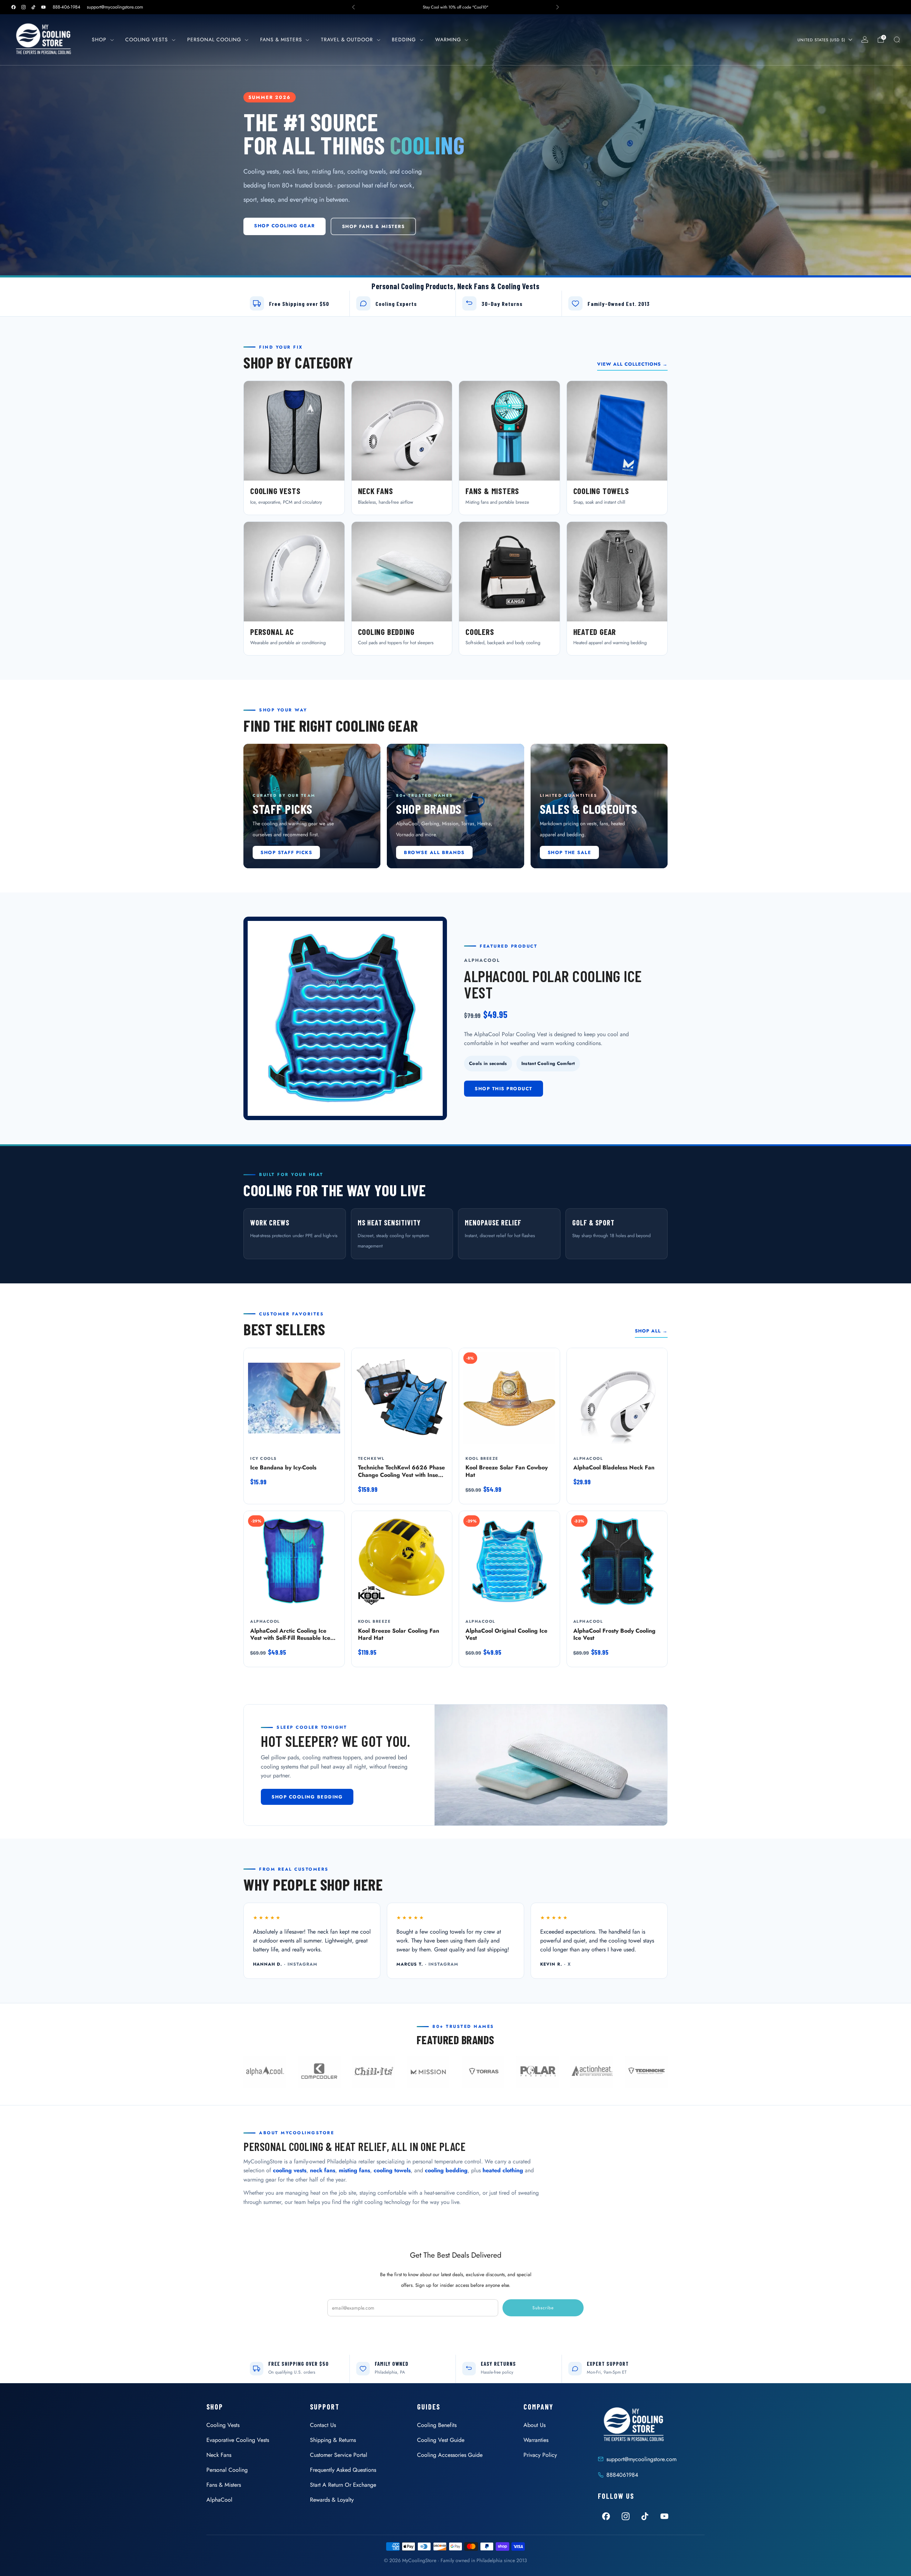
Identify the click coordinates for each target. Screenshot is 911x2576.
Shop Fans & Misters (373, 226)
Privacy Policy (540, 2455)
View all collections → (632, 364)
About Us (535, 2425)
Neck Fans (219, 2455)
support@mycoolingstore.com (115, 7)
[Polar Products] (537, 2072)
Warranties (536, 2440)
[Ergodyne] (374, 2072)
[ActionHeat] (592, 2072)
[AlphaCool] (265, 2072)
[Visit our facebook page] (14, 7)
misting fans (354, 2170)
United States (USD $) (821, 40)
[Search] (897, 39)
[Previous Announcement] (353, 7)
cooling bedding (446, 2170)
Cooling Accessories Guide (450, 2455)
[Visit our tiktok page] (33, 7)
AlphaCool (219, 2500)
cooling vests (290, 2170)
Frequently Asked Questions (343, 2470)
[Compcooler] (319, 2072)
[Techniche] (646, 2072)
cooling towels (392, 2170)
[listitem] (455, 7)
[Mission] (428, 2072)
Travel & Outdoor (347, 39)
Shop (99, 39)
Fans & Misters (281, 39)
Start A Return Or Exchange (343, 2485)
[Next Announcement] (558, 7)
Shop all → (651, 1331)
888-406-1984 (67, 7)
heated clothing (503, 2170)
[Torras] (483, 2072)
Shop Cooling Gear (285, 226)
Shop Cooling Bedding (307, 1797)
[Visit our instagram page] (23, 7)
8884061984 (622, 2475)
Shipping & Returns (333, 2440)
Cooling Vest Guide (441, 2440)
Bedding (404, 39)
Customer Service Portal (339, 2455)
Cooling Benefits (437, 2425)
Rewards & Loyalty (332, 2500)
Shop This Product (504, 1089)
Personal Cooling (214, 39)
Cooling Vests (147, 39)
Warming (448, 39)
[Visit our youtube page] (43, 7)
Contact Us (323, 2425)
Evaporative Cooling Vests (238, 2440)
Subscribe (543, 2308)
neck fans (323, 2170)
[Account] (865, 39)
